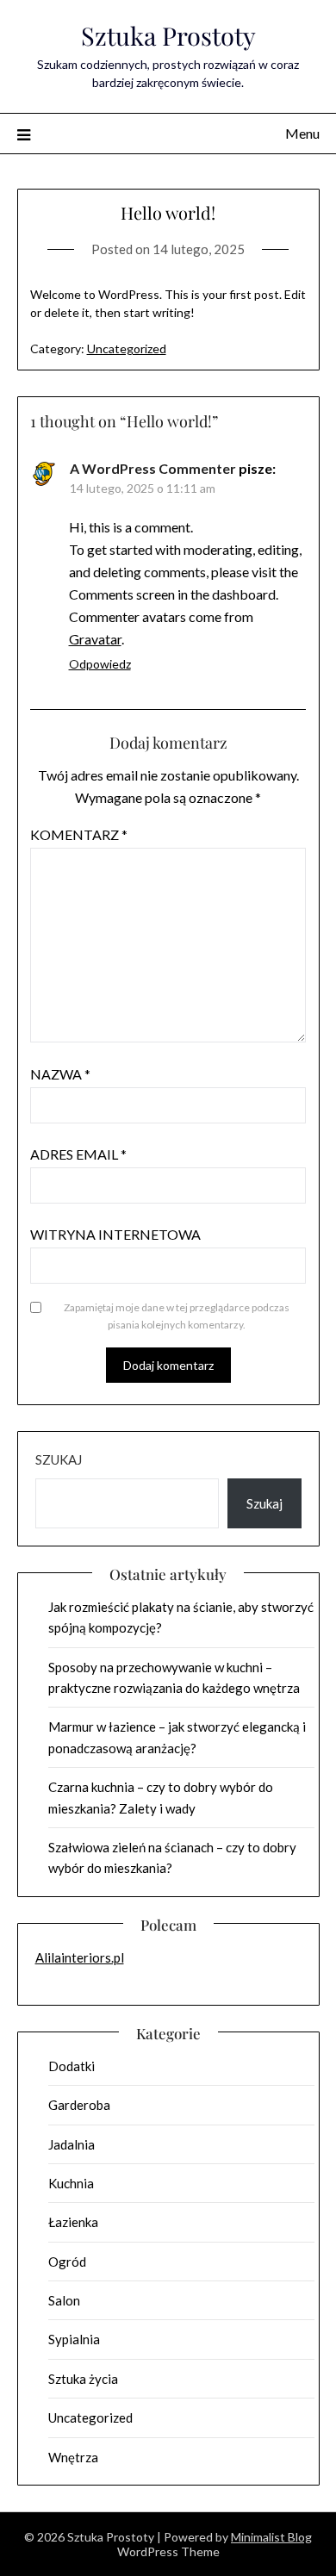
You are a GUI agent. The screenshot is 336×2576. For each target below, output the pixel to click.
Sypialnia (74, 2339)
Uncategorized (127, 348)
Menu (302, 133)
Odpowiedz (100, 664)
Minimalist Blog (271, 2537)
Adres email (78, 1154)
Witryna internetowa (115, 1234)
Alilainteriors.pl (80, 1957)
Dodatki (72, 2066)
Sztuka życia (83, 2379)
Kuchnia (71, 2183)
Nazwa (60, 1074)
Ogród (67, 2262)
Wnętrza (73, 2457)
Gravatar (95, 639)
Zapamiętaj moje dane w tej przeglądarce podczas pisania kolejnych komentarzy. (177, 1316)
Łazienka (73, 2222)
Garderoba (79, 2105)
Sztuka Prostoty (168, 35)
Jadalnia (72, 2144)
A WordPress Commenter (153, 468)
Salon (64, 2300)
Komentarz (79, 834)
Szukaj (59, 1459)
